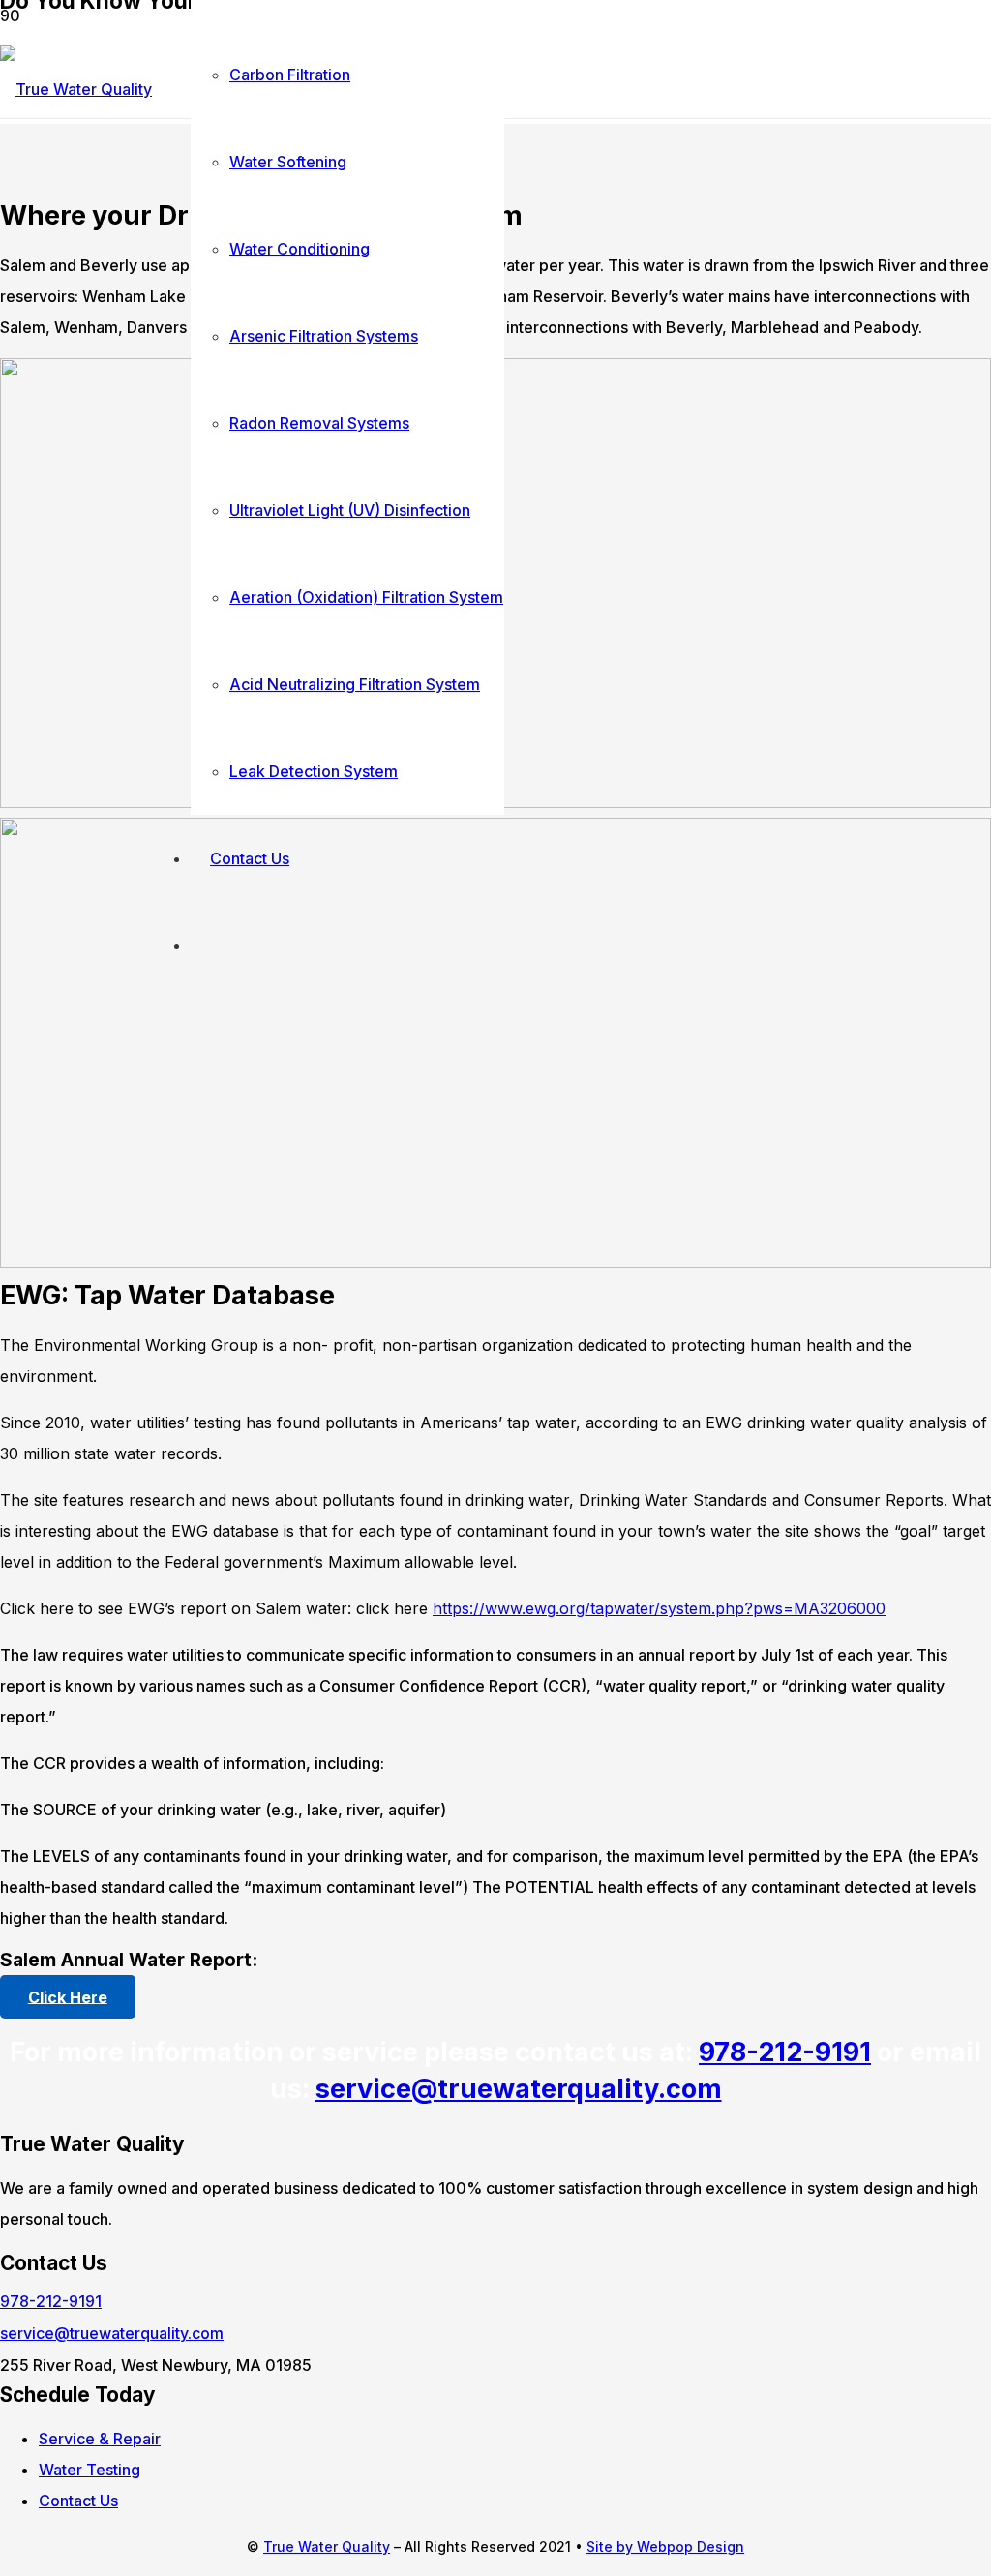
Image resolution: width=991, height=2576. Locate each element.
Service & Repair (100, 2439)
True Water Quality (327, 2546)
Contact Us (78, 2501)
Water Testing (90, 2470)
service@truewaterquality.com (519, 2089)
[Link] (76, 89)
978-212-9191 (785, 2052)
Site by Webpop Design (665, 2546)
